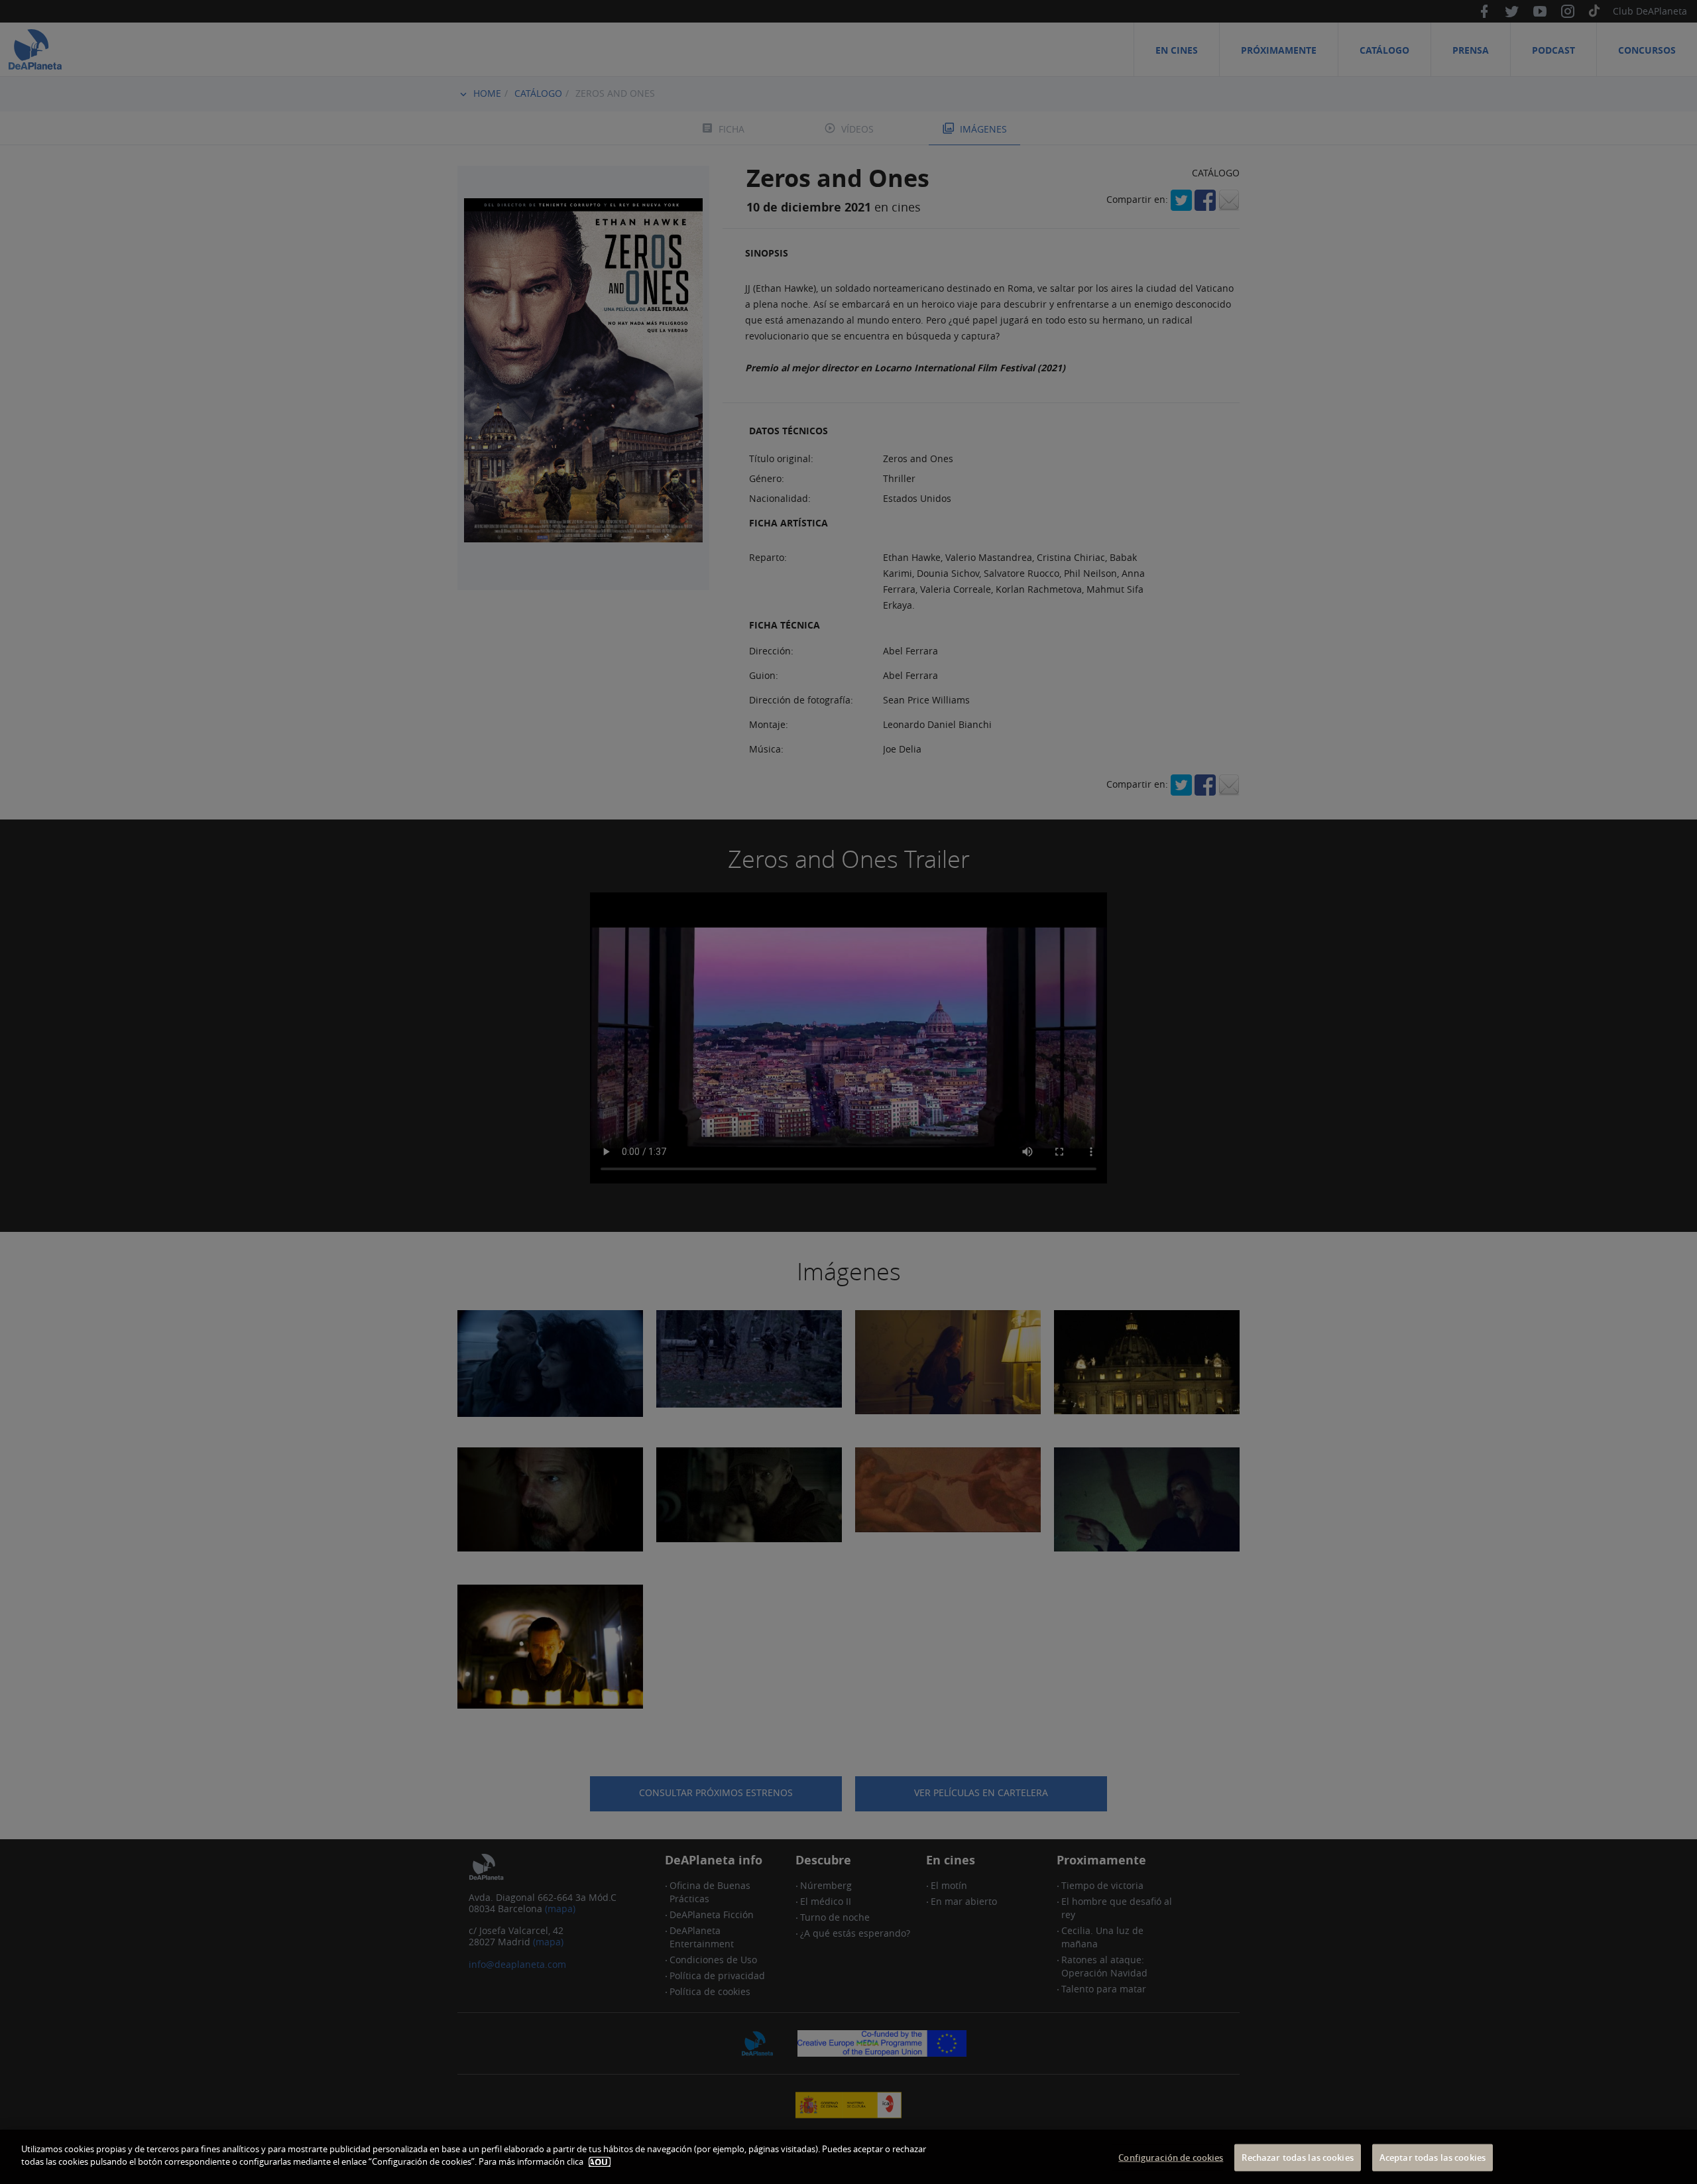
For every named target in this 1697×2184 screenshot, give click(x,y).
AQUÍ (600, 2162)
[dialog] (848, 2157)
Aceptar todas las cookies (1433, 2157)
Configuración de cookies (1171, 2157)
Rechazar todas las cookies (1297, 2157)
